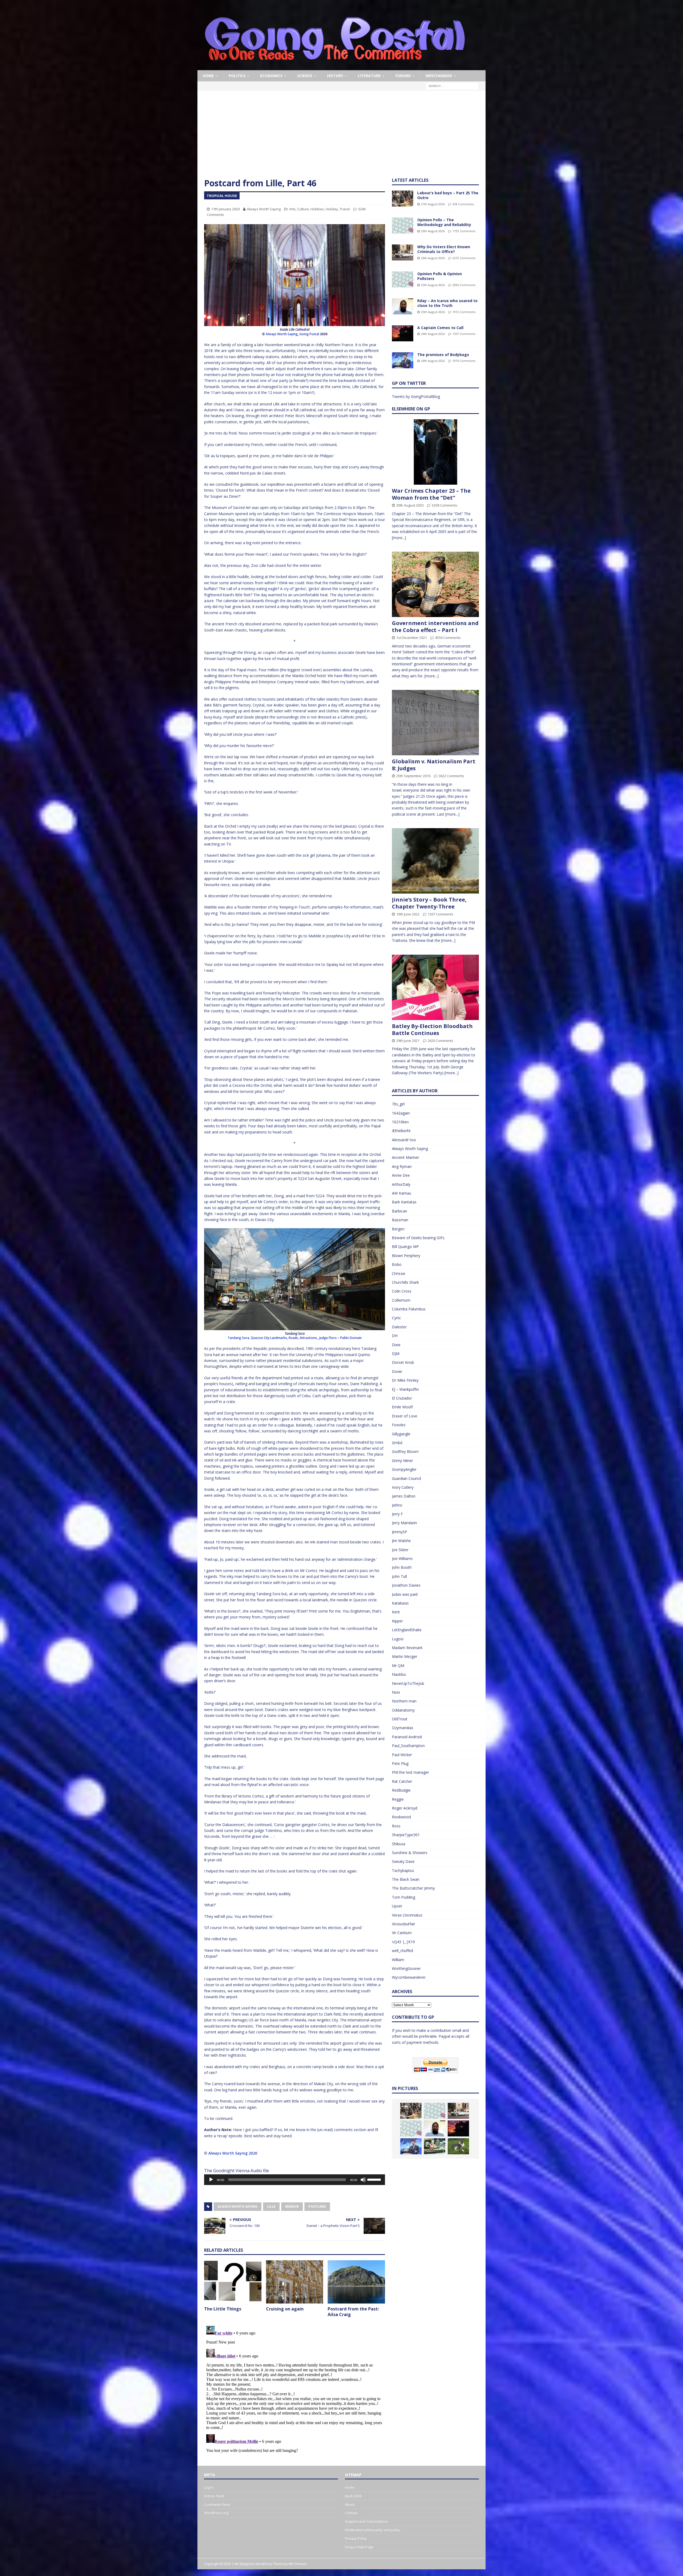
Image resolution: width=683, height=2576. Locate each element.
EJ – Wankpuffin (405, 1389)
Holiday (332, 209)
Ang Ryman (402, 1166)
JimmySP (400, 1532)
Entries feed (214, 2496)
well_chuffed (402, 1951)
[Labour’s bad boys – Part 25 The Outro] (403, 199)
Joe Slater (400, 1550)
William (398, 1960)
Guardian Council (406, 1478)
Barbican (400, 1211)
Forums (403, 76)
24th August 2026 (433, 334)
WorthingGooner (406, 1968)
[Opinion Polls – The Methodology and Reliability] (403, 226)
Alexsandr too (404, 1140)
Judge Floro (328, 1338)
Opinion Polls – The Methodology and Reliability (444, 222)
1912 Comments (464, 312)
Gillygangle (401, 1434)
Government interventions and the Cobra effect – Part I (435, 627)
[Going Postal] (335, 67)
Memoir (292, 2206)
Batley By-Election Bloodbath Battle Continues (432, 1030)
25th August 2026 (433, 285)
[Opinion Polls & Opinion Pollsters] (403, 279)
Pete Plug (400, 1763)
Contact (351, 2513)
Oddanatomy (403, 1710)
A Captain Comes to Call (440, 328)
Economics (271, 76)
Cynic (396, 1318)
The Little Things (223, 2309)
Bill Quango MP (405, 1246)
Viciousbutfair (404, 1924)
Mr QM (398, 1666)
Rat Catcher (402, 1781)
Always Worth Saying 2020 (233, 2153)
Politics (237, 76)
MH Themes (298, 2564)
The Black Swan (406, 1879)
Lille (271, 2206)
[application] (295, 2180)
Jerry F (397, 1514)
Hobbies (317, 209)
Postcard (317, 2206)
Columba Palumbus (409, 1309)
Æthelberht (401, 1131)
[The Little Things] (233, 2282)
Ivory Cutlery (403, 1487)
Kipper (397, 1621)
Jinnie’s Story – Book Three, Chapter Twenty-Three (429, 903)
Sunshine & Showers (410, 1853)
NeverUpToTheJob (408, 1683)
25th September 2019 (413, 776)
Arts (292, 209)
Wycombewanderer (409, 1977)
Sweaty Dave (403, 1861)
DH (395, 1336)
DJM (396, 1354)
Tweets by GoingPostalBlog (416, 396)
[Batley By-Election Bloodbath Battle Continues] (435, 987)
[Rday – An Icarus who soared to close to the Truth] (403, 306)
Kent (396, 1612)
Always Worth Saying (264, 209)
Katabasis (400, 1603)
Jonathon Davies (406, 1585)
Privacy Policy (356, 2538)
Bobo (397, 1264)
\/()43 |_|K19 (403, 1942)
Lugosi (398, 1639)
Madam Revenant (407, 1648)
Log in (209, 2487)
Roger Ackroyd (405, 1808)
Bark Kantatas (404, 1202)
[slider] (375, 2179)
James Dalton (404, 1496)
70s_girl (398, 1104)
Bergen (398, 1229)
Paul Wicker (402, 1755)
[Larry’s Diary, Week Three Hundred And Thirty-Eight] (458, 2146)
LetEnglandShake (407, 1630)
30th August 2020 (410, 505)
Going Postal (309, 334)
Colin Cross (402, 1291)
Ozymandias (403, 1728)
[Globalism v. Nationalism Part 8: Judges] (435, 723)
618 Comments (463, 204)
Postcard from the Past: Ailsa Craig (353, 2312)
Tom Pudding (404, 1897)
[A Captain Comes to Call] (403, 333)
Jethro (397, 1505)
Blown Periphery (406, 1256)
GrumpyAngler (404, 1469)
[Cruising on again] (295, 2282)
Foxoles (399, 1425)
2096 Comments (464, 285)
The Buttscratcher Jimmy (413, 1888)
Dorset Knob (403, 1362)
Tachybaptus (403, 1870)
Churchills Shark (405, 1282)
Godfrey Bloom (405, 1451)
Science (305, 76)
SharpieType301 (406, 1835)
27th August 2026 (433, 204)
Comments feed (217, 2504)
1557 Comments (464, 334)
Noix (396, 1692)
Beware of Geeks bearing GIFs (418, 1238)
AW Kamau (402, 1193)
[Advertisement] (341, 137)
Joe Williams (402, 1558)
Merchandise (439, 76)
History (335, 76)
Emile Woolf (402, 1407)
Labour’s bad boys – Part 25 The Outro (448, 195)
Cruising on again (285, 2309)
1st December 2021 (412, 638)
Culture (303, 209)
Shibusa (399, 1844)
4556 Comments (448, 638)
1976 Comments (464, 361)
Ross (396, 1826)
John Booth (402, 1567)
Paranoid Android (407, 1737)
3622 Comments (451, 776)
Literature (369, 76)
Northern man (404, 1701)
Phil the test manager (410, 1772)
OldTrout (400, 1719)
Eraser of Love (405, 1416)
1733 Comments (464, 231)
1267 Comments (440, 914)
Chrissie (399, 1273)
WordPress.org (216, 2513)
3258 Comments (444, 505)
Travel (345, 209)
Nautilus (399, 1674)
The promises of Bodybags (443, 355)
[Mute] (363, 2180)
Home (208, 76)
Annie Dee (401, 1175)
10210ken (400, 1122)
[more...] (399, 538)
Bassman (400, 1220)
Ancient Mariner (406, 1157)
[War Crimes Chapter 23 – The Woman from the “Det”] (435, 452)
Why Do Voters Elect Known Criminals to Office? (444, 249)
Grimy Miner (402, 1461)
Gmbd (397, 1443)
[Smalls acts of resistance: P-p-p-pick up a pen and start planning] (435, 2146)
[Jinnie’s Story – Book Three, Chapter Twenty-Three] (435, 861)
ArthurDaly (401, 1184)
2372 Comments (464, 258)
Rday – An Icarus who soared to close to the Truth (447, 303)
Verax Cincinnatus (407, 1915)
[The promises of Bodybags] (403, 360)
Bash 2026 (353, 2496)
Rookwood (401, 1817)
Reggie (398, 1799)
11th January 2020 (225, 209)
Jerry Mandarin (404, 1523)
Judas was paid (405, 1594)
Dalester (399, 1327)
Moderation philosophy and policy (373, 2530)
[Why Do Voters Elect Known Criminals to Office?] (403, 252)
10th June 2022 (408, 914)
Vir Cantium (402, 1933)
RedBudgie (401, 1790)
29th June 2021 (408, 1041)
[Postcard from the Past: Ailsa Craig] (356, 2282)
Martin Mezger (405, 1656)
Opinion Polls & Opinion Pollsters (440, 276)
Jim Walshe (401, 1541)
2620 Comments (440, 1041)
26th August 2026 (433, 231)
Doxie (397, 1371)
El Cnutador (402, 1398)
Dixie (396, 1345)
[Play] (211, 2180)
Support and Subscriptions (367, 2521)
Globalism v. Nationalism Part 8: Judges (434, 765)
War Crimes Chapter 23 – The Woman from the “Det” (431, 494)
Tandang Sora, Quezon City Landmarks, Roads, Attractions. (273, 1338)
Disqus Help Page (359, 2547)
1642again (401, 1113)
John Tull (399, 1576)
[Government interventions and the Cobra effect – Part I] (435, 584)
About (350, 2504)
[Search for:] (452, 86)
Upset (397, 1906)
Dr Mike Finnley (405, 1380)
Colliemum (401, 1300)
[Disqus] (295, 2391)
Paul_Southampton (408, 1746)
